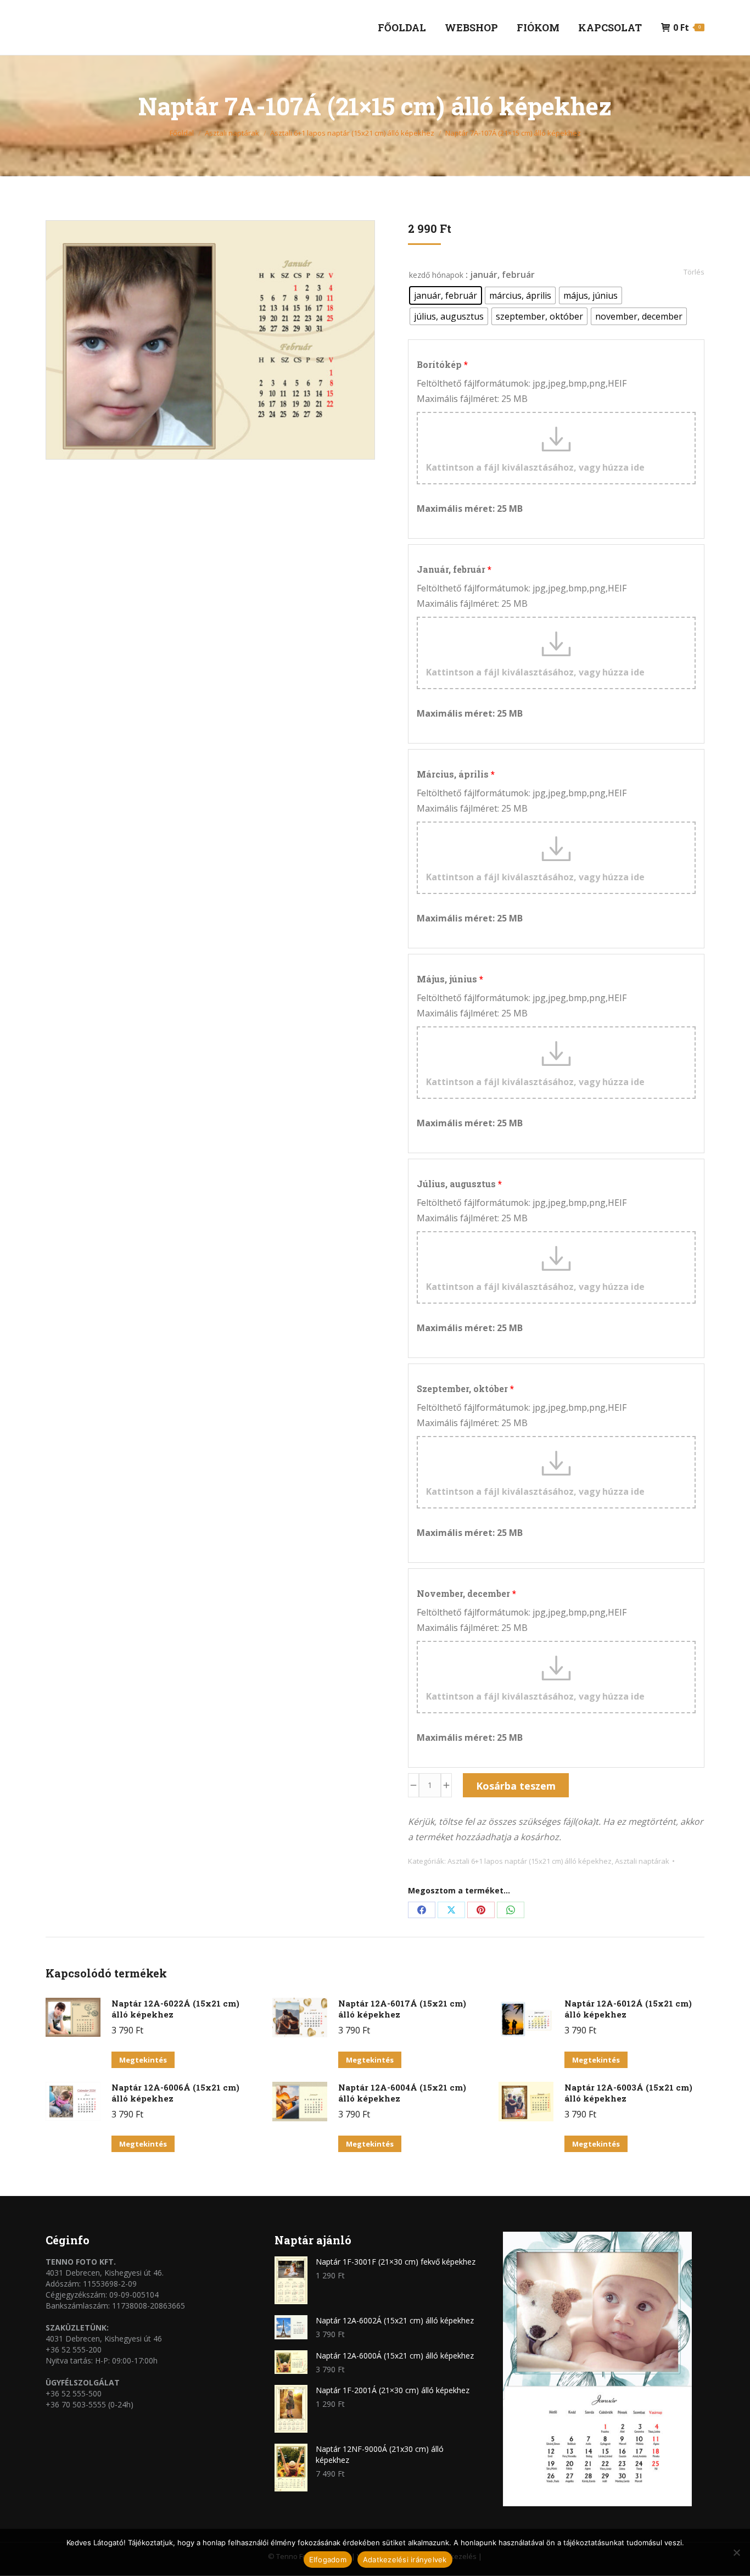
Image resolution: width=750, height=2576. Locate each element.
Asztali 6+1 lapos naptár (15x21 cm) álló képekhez (530, 1861)
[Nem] (736, 2552)
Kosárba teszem (516, 1786)
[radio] (446, 295)
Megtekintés (143, 2060)
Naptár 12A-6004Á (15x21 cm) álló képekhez (402, 2093)
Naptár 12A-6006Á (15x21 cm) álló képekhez (175, 2093)
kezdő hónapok (436, 275)
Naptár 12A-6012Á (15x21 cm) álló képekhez (628, 2009)
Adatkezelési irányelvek (405, 2560)
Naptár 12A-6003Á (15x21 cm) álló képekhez (628, 2093)
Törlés (694, 272)
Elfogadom (328, 2560)
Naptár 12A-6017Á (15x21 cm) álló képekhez (402, 2009)
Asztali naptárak (642, 1861)
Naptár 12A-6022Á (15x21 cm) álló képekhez (175, 2009)
